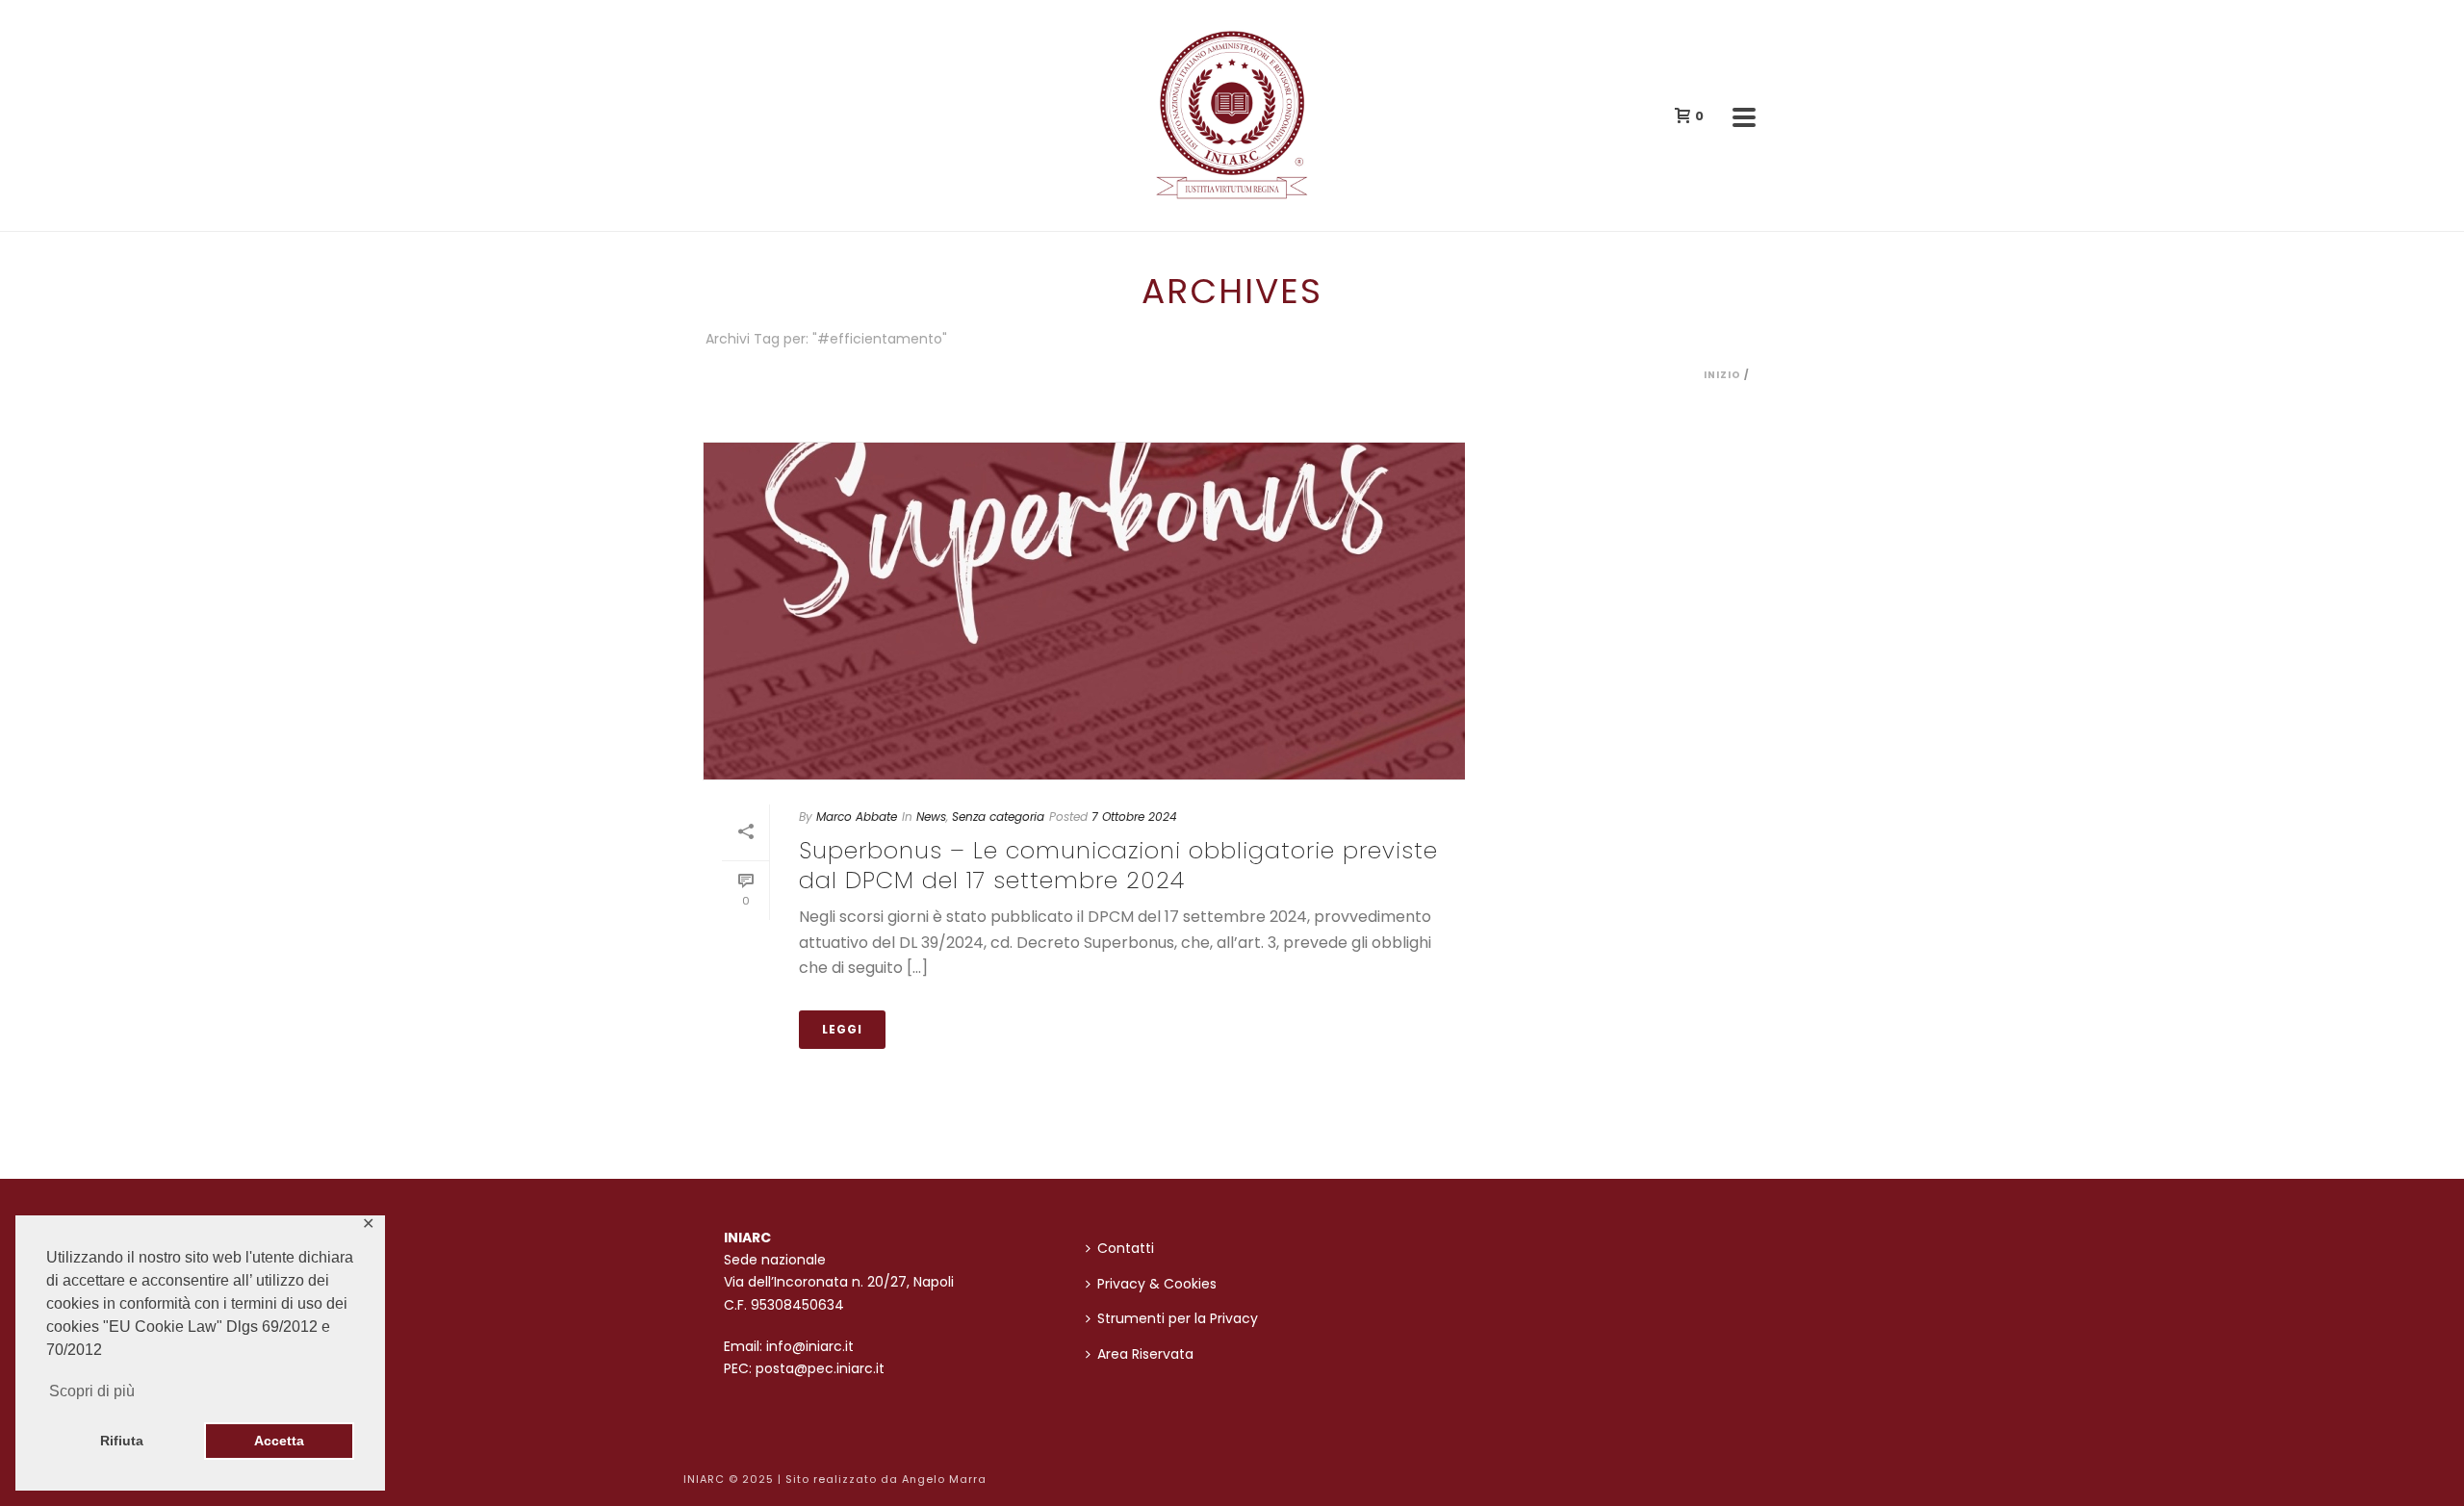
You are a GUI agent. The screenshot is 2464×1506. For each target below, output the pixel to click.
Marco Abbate (857, 817)
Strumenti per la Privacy (1178, 1318)
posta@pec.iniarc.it (820, 1368)
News (931, 817)
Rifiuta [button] (122, 1441)
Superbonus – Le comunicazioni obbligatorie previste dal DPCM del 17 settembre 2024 (1118, 865)
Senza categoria (998, 817)
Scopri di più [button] (92, 1391)
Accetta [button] (279, 1441)
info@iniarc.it (810, 1346)
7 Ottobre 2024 (1134, 817)
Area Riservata (1145, 1354)
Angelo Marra (944, 1479)
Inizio (1722, 375)
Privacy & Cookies (1157, 1284)
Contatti (1126, 1248)
